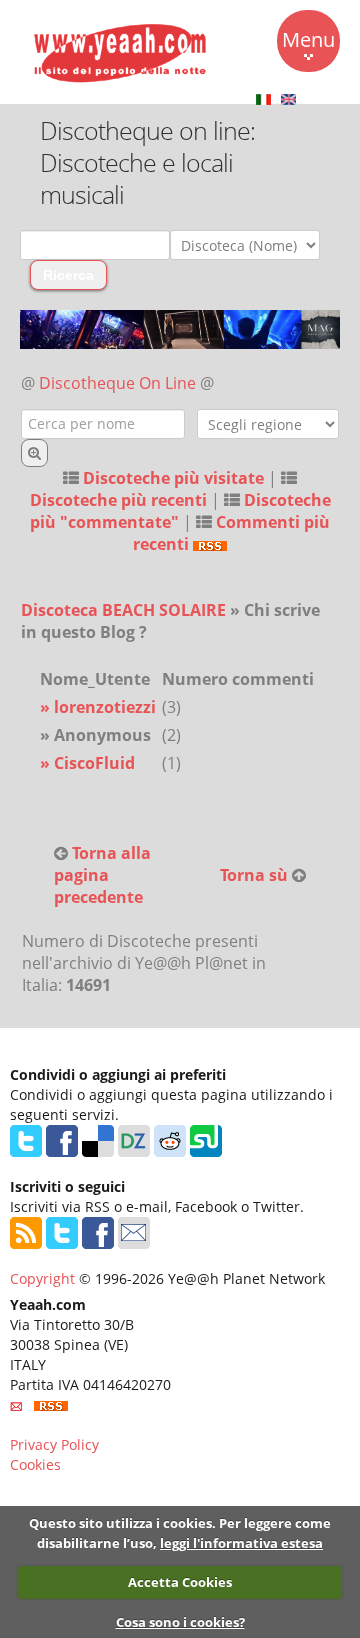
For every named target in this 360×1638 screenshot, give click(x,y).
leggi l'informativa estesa (241, 1543)
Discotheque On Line (117, 383)
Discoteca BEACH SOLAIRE (123, 610)
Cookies (35, 1464)
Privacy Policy (54, 1444)
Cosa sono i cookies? (180, 1622)
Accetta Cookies (180, 1582)
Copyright (42, 1278)
